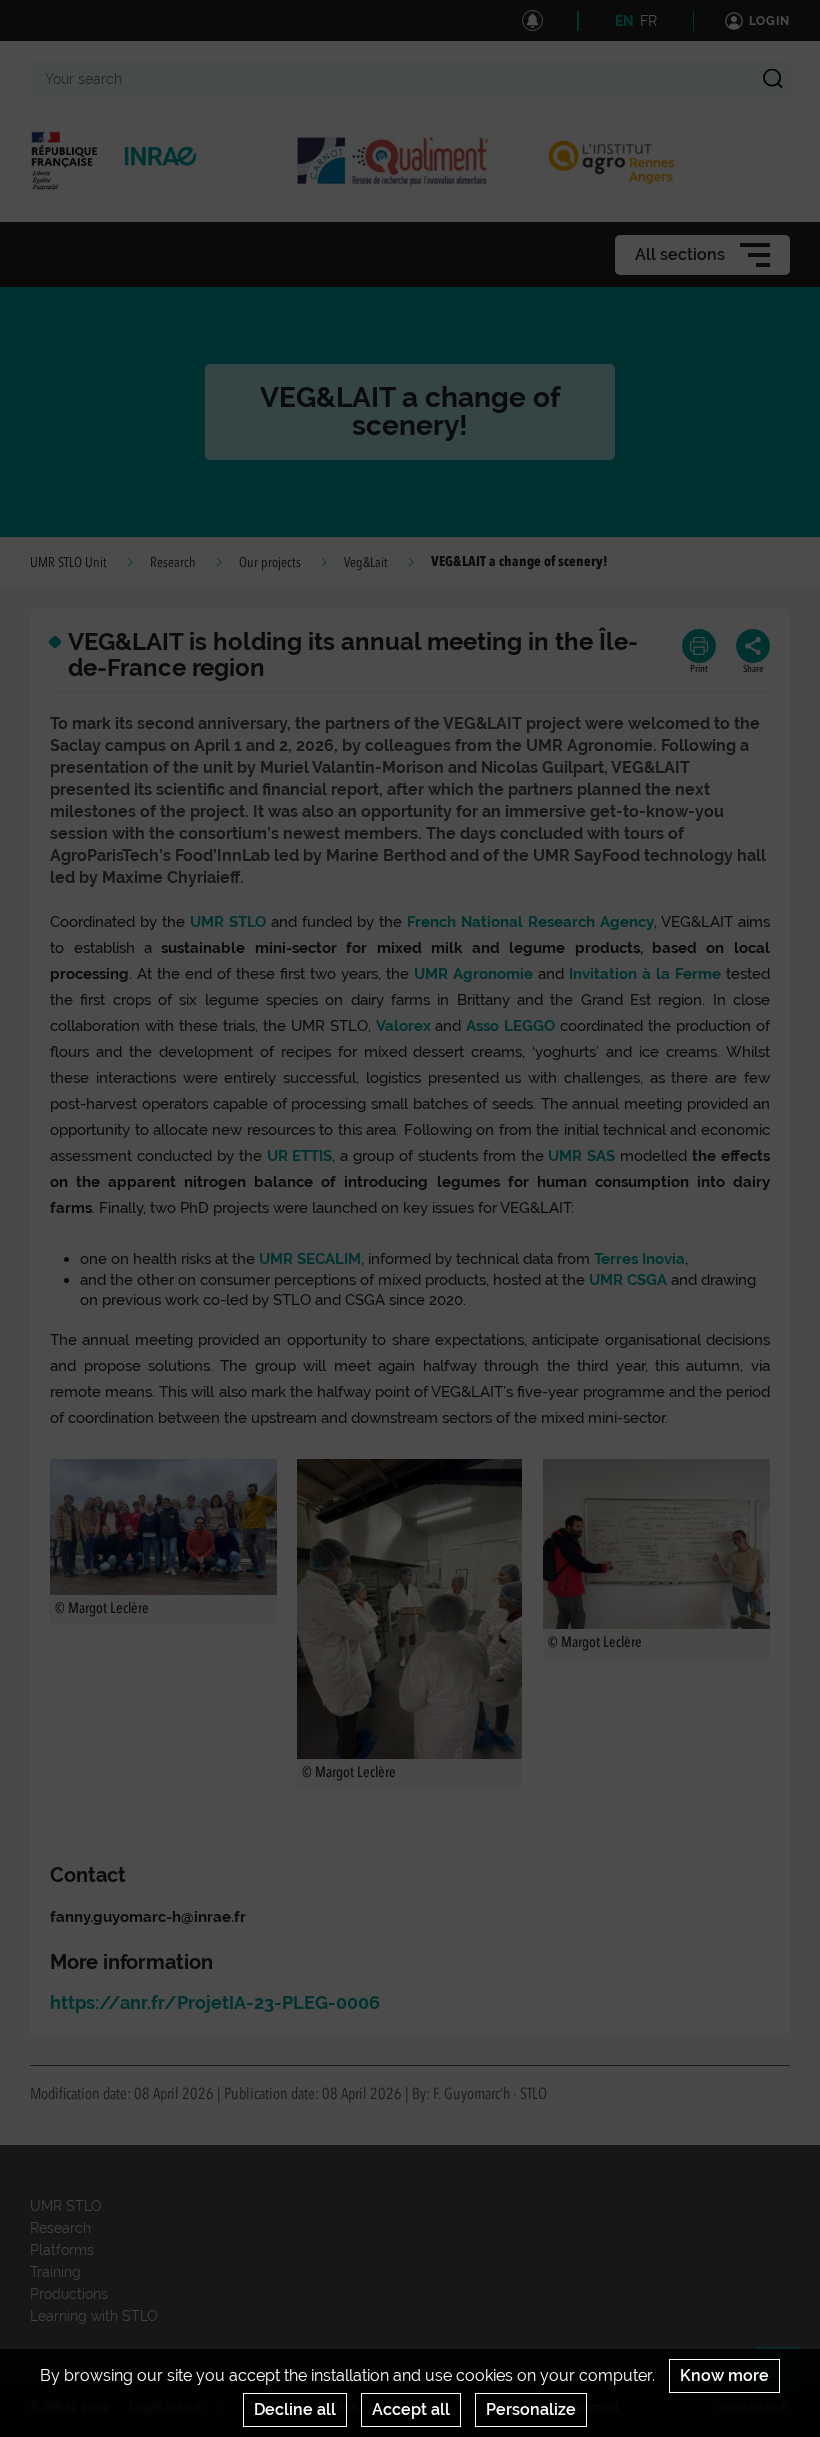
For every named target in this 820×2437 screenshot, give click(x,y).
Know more (724, 2375)
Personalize (531, 2409)
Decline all (295, 2409)
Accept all (411, 2409)
